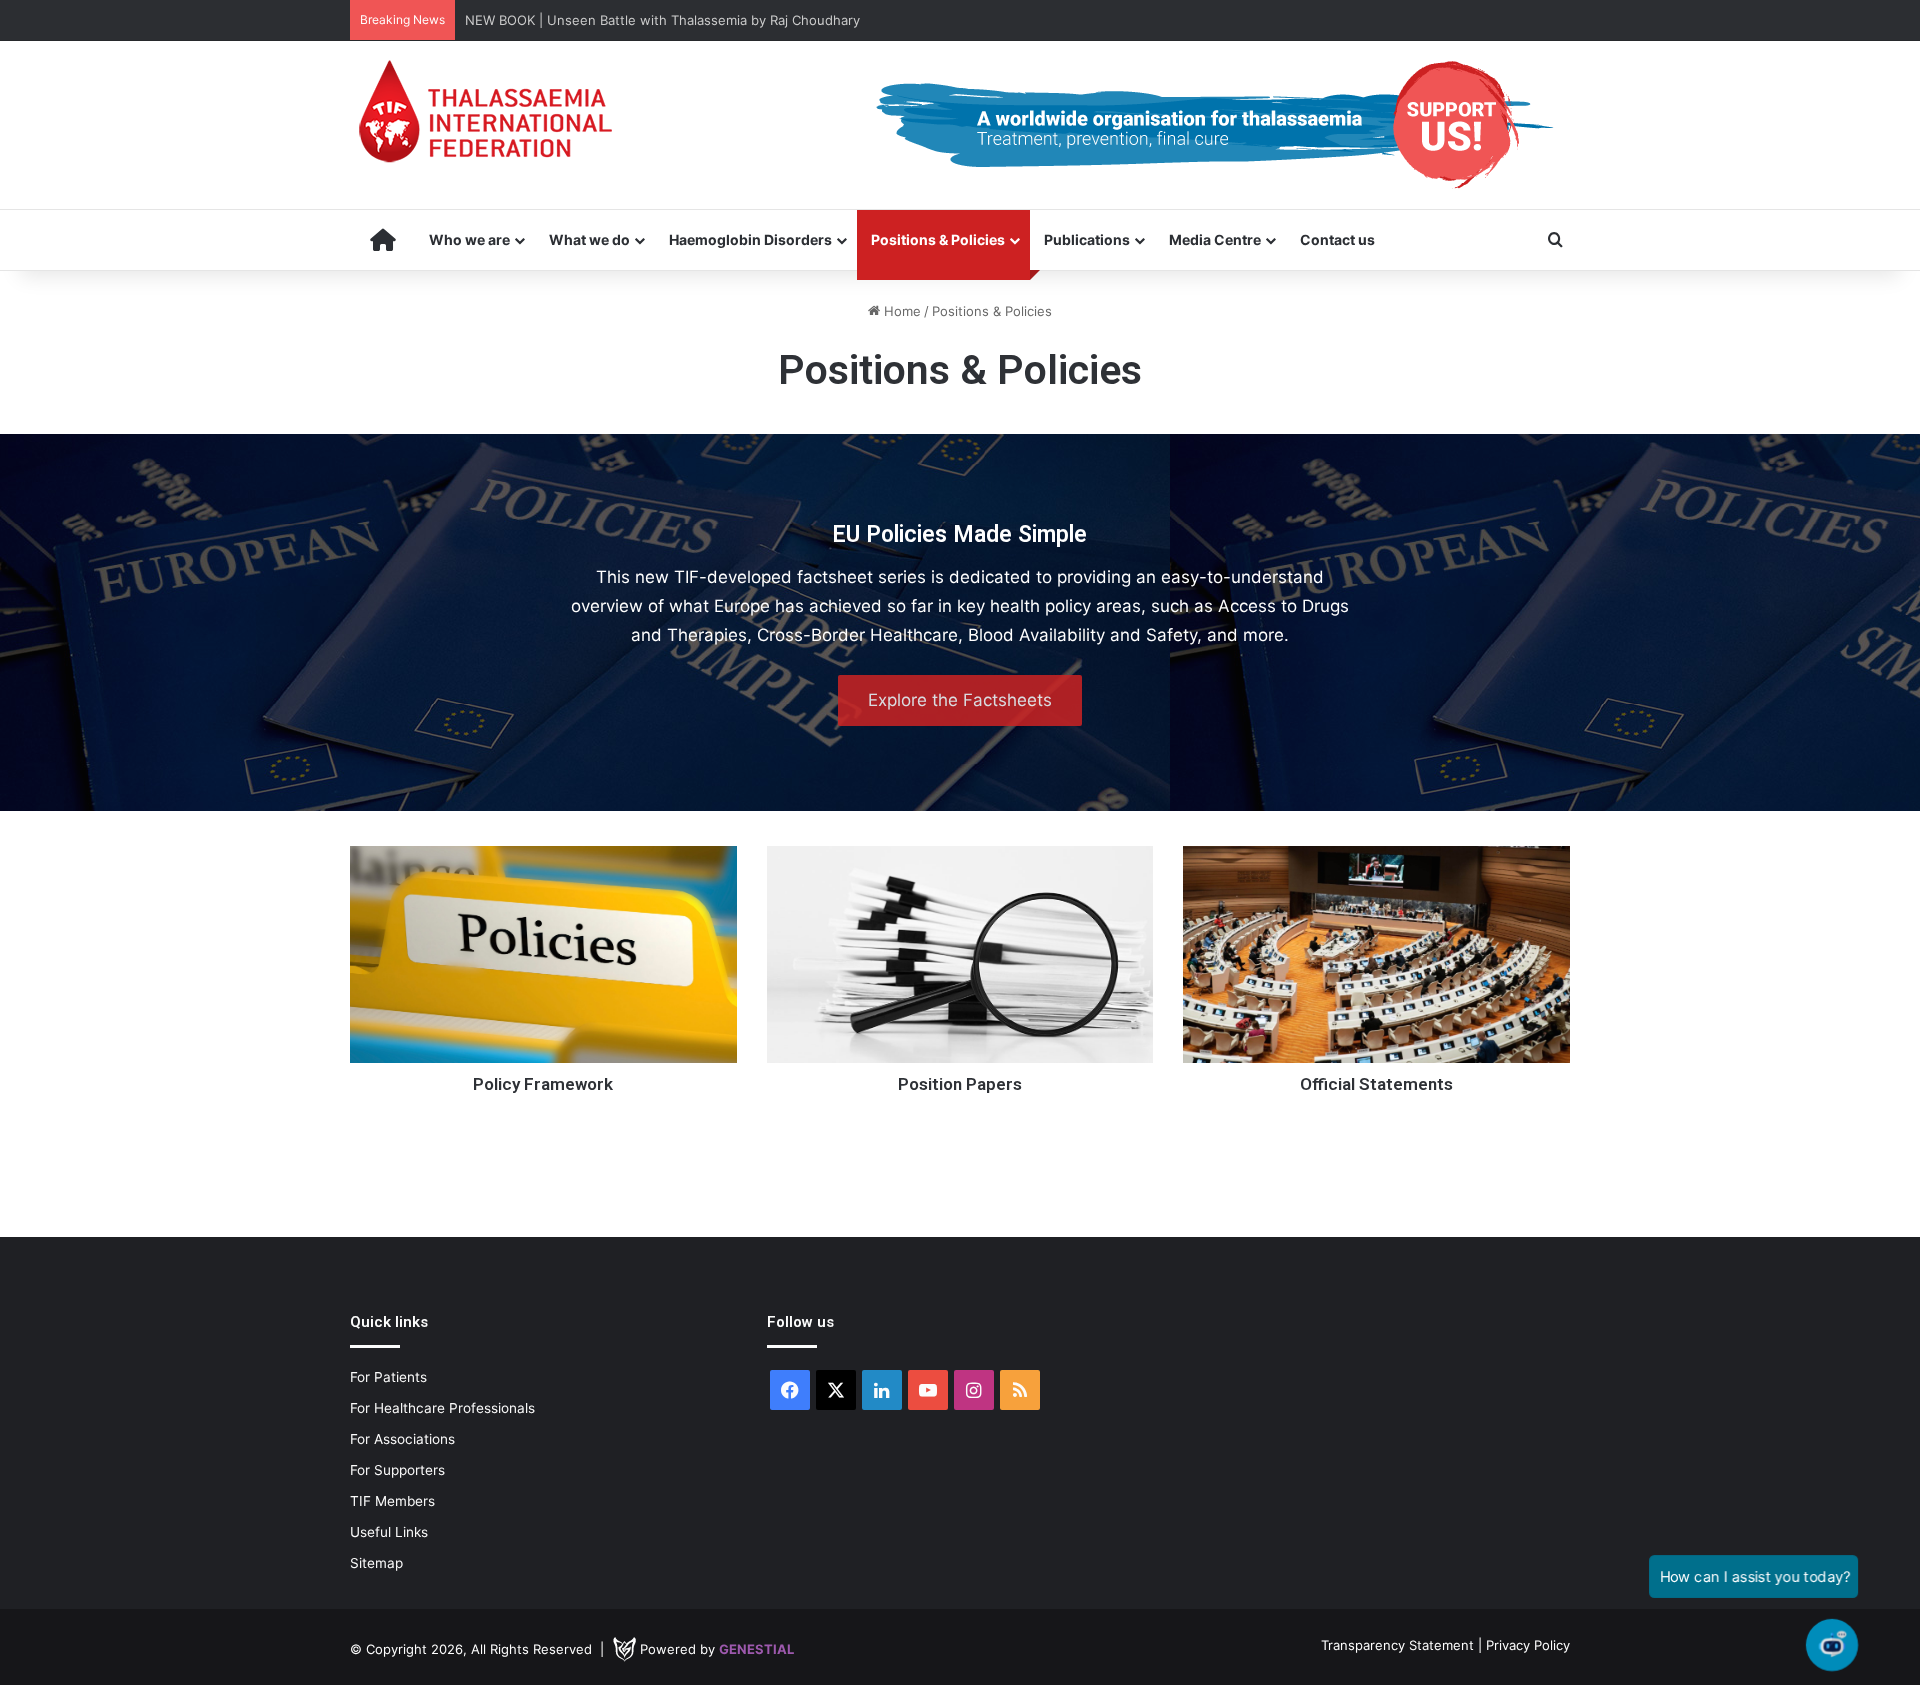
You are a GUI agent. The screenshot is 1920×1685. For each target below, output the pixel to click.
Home (900, 311)
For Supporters (397, 1470)
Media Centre (1215, 239)
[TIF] (485, 111)
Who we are (469, 239)
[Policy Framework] (543, 954)
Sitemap (376, 1563)
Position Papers (960, 1084)
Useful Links (389, 1532)
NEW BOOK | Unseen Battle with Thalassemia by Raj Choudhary (662, 20)
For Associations (402, 1439)
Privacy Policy (1528, 1645)
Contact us (1337, 239)
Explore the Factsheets (960, 700)
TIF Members (392, 1501)
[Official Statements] (1376, 954)
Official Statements (1376, 1084)
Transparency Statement (1397, 1645)
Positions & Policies (938, 239)
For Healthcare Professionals (442, 1408)
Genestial (756, 1649)
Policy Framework (543, 1084)
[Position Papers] (960, 954)
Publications (1087, 239)
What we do (589, 239)
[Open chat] (1832, 1645)
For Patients (388, 1377)
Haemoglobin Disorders (750, 239)
